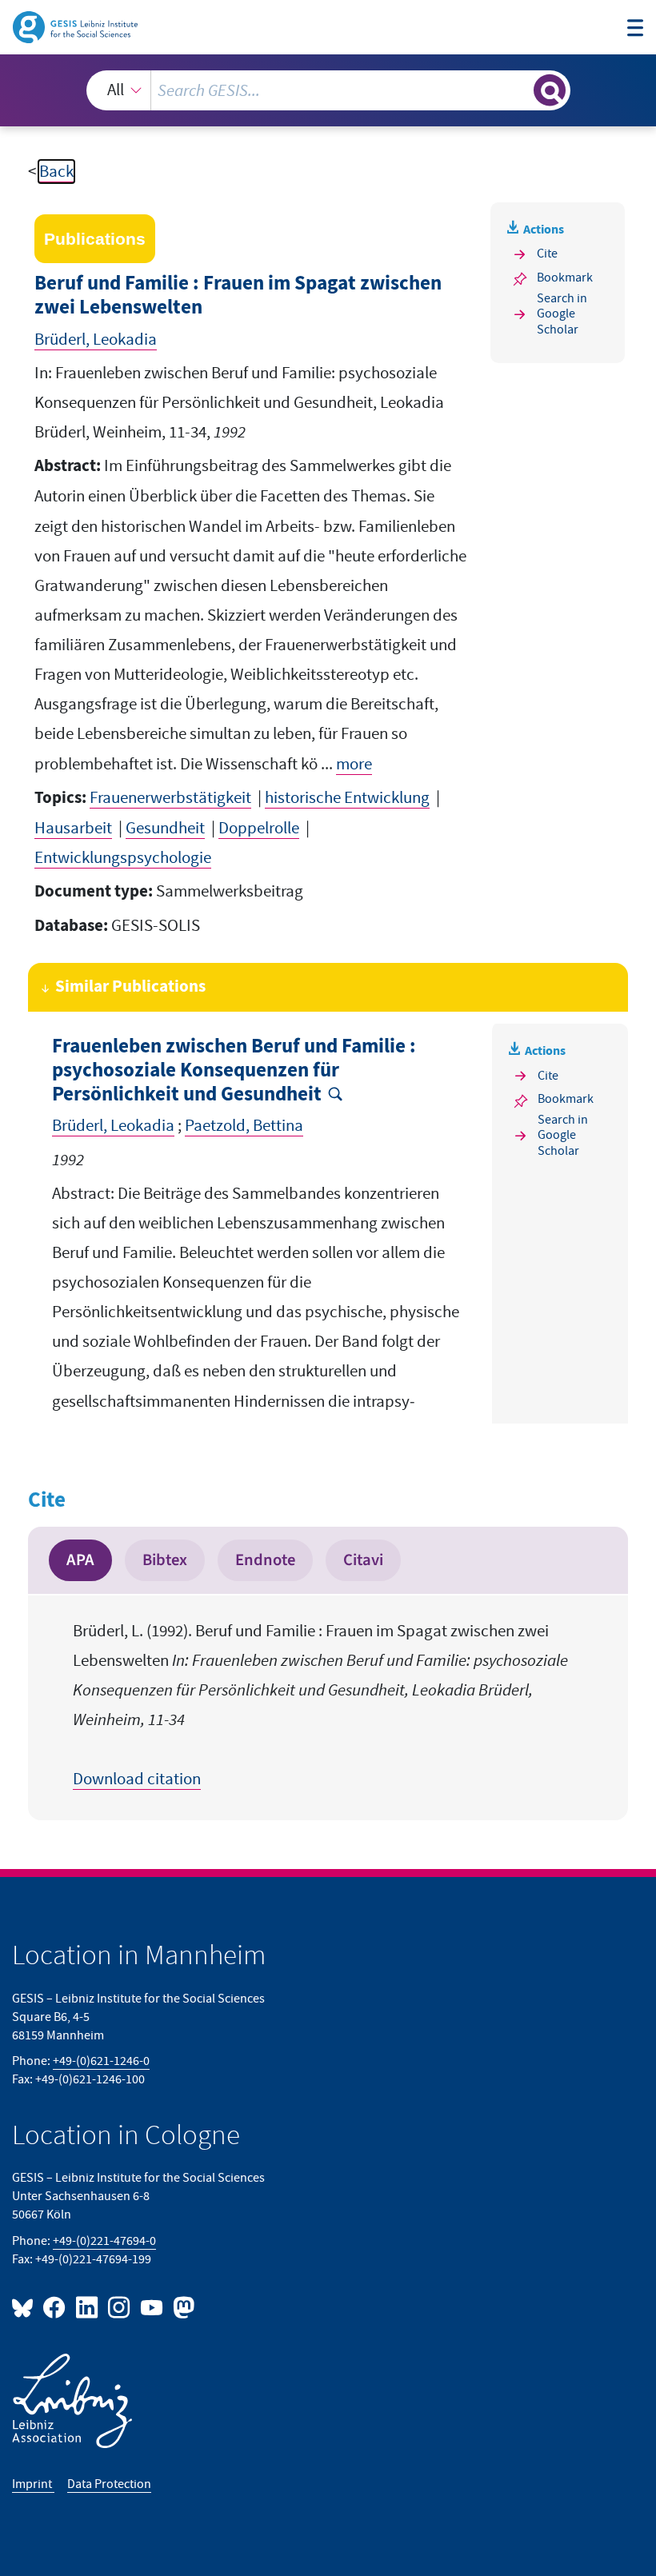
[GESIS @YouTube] (152, 2307)
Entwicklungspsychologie (123, 858)
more (354, 764)
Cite (547, 254)
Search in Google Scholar (562, 314)
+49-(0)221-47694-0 (104, 2241)
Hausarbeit (73, 828)
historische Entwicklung (347, 798)
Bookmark (565, 278)
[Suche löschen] (520, 90)
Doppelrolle (259, 828)
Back (56, 172)
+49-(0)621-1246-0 (101, 2061)
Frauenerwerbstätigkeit (170, 798)
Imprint (33, 2484)
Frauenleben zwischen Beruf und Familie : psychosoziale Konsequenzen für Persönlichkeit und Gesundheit (234, 1070)
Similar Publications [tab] (130, 987)
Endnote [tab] (265, 1560)
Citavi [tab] (363, 1560)
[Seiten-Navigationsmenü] (636, 30)
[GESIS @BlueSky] (26, 2307)
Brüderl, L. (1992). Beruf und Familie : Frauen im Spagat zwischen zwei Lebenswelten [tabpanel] (320, 1705)
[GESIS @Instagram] (120, 2307)
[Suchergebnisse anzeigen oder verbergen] (550, 90)
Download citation (137, 1779)
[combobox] (328, 90)
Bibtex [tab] (165, 1560)
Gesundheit (165, 828)
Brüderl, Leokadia (96, 339)
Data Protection (109, 2484)
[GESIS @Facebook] (55, 2307)
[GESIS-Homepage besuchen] (76, 26)
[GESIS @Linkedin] (87, 2307)
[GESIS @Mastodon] (182, 2307)
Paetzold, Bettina (244, 1126)
